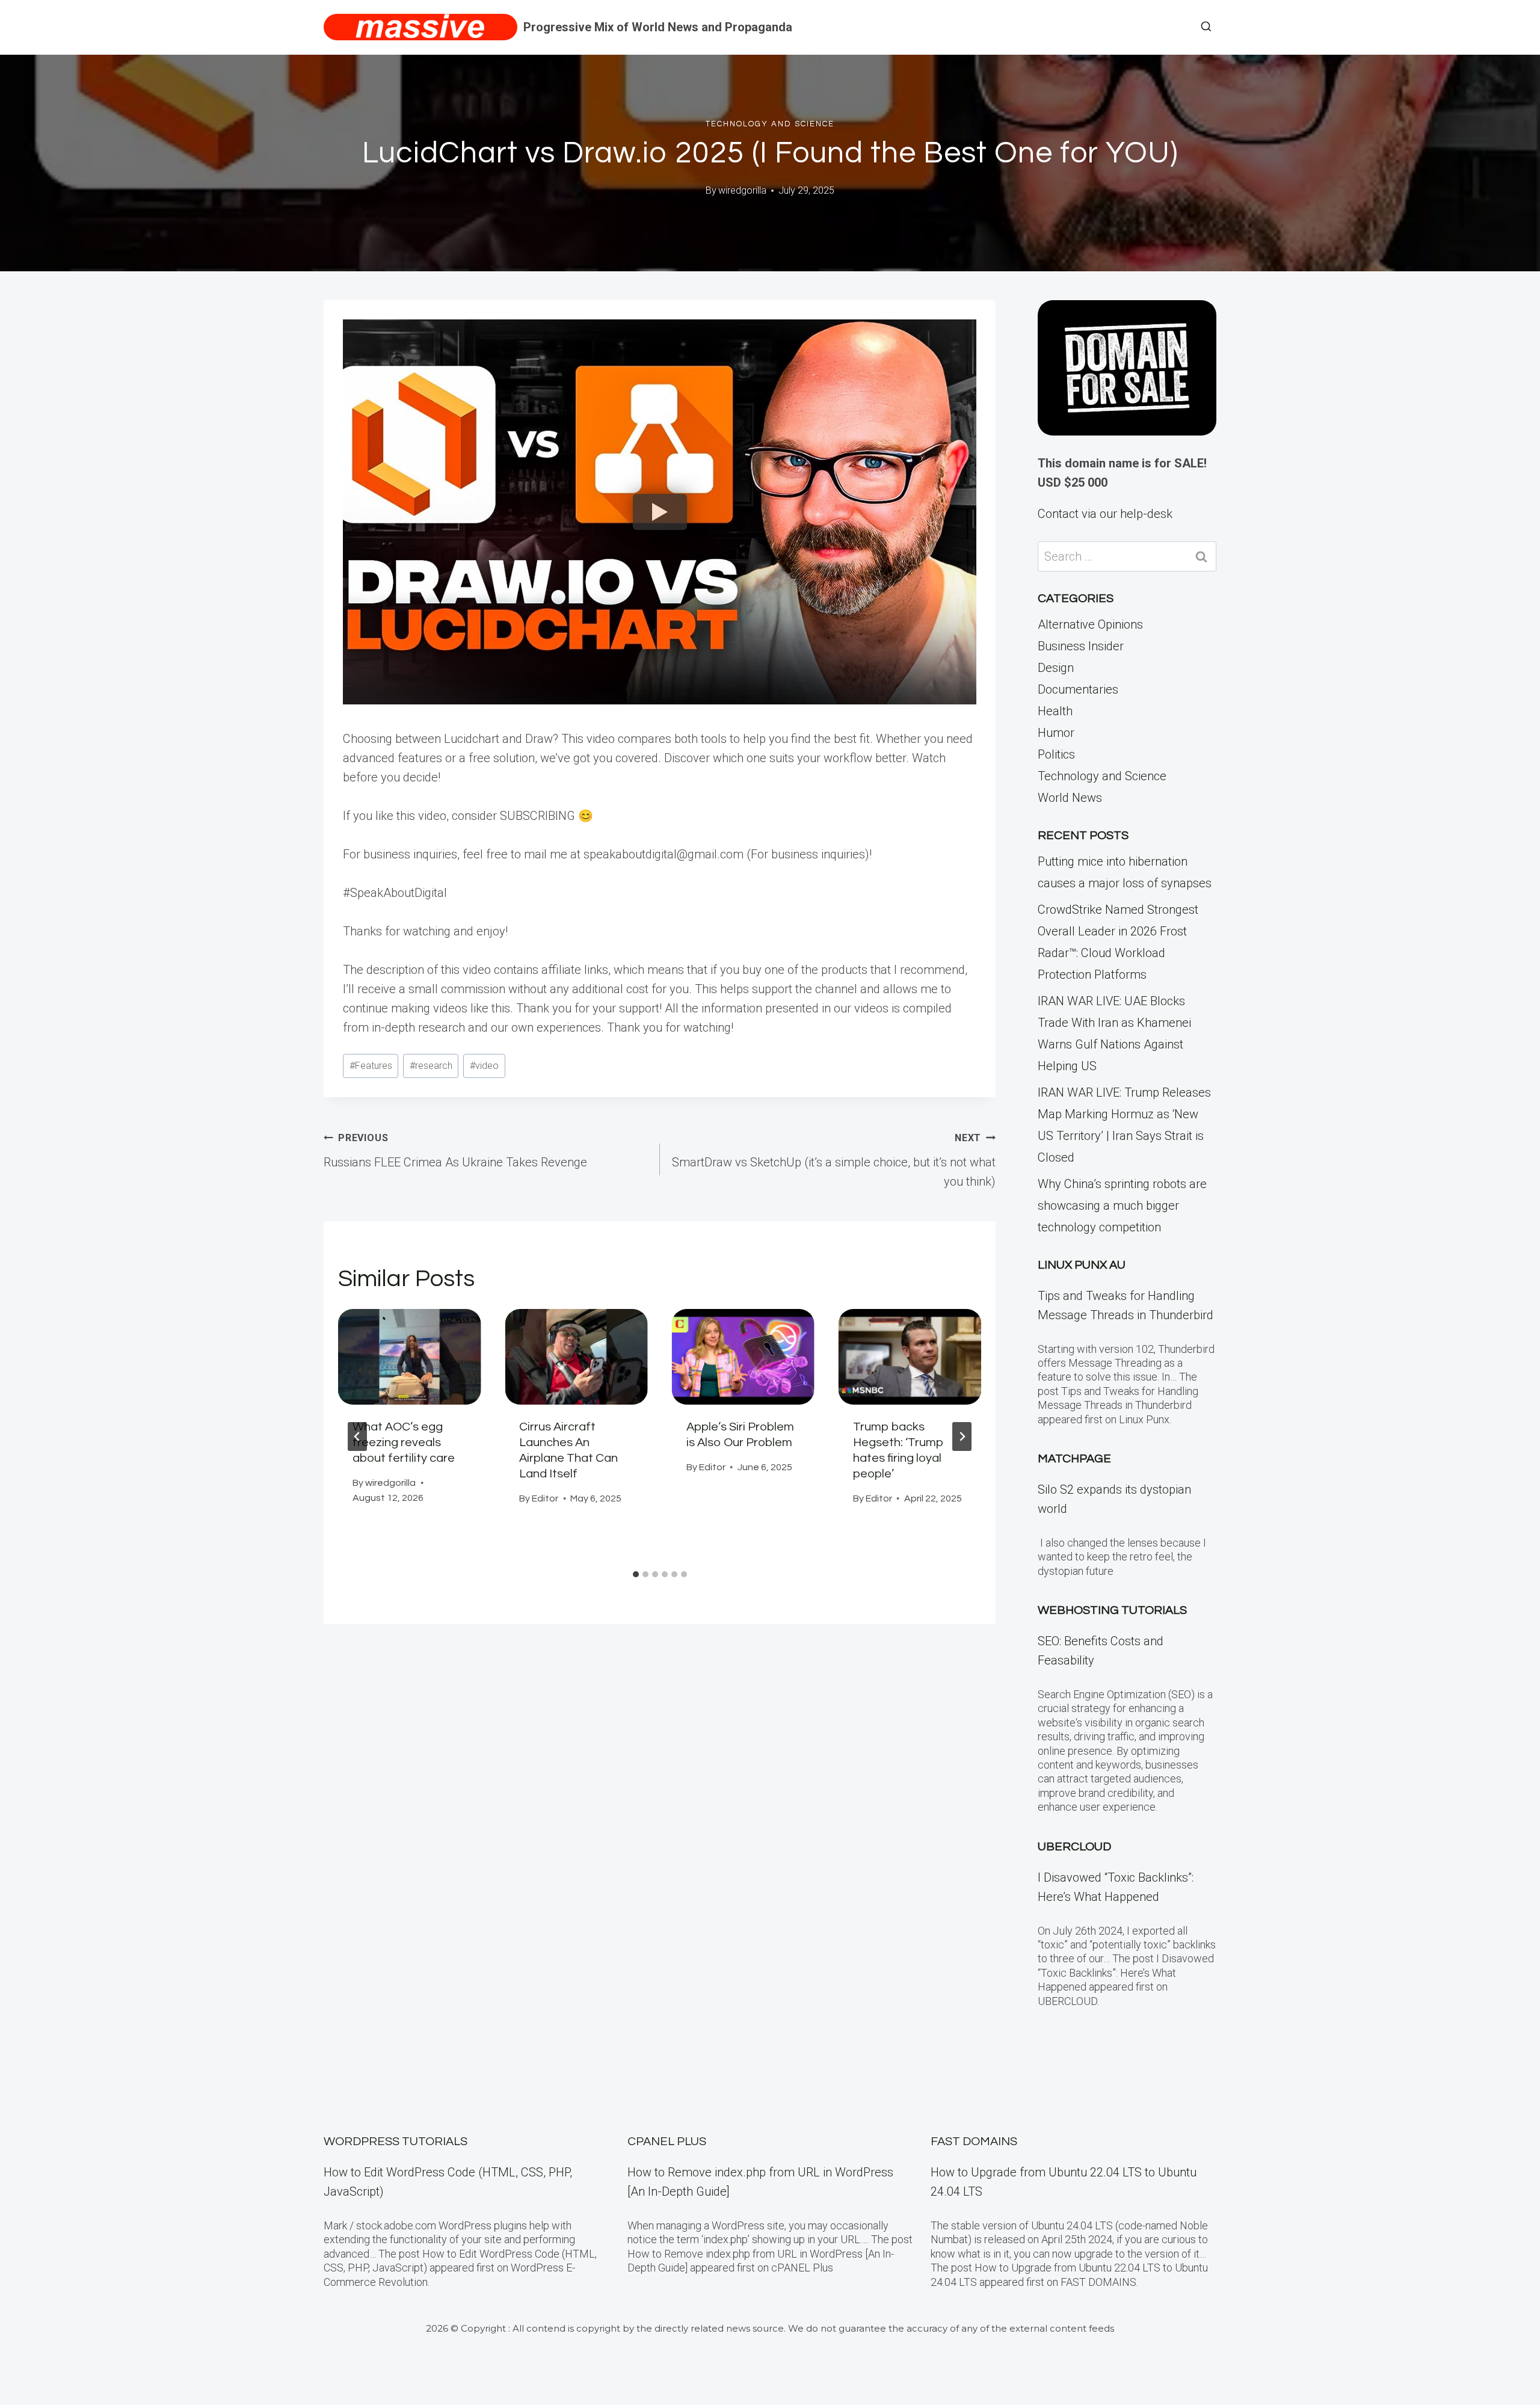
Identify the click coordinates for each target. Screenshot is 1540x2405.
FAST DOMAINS (974, 2142)
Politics (1056, 754)
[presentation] (409, 1356)
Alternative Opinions (1090, 624)
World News (1070, 798)
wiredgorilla (742, 190)
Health (1055, 711)
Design (1056, 668)
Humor (1056, 733)
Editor (545, 1498)
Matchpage (1074, 1459)
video (484, 1066)
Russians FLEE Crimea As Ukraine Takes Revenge (455, 1151)
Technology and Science (770, 124)
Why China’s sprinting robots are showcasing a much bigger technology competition (1122, 1206)
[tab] (636, 1574)
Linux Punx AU (1082, 1265)
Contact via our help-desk (1105, 514)
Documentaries (1078, 689)
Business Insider (1081, 646)
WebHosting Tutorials (1112, 1610)
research (431, 1066)
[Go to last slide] (357, 1437)
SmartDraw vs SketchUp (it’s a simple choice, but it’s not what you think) (834, 1160)
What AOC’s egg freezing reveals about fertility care (404, 1443)
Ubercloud (1074, 1847)
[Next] (962, 1437)
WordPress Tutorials (396, 2142)
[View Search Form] (1206, 27)
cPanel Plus (667, 2142)
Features (371, 1066)
